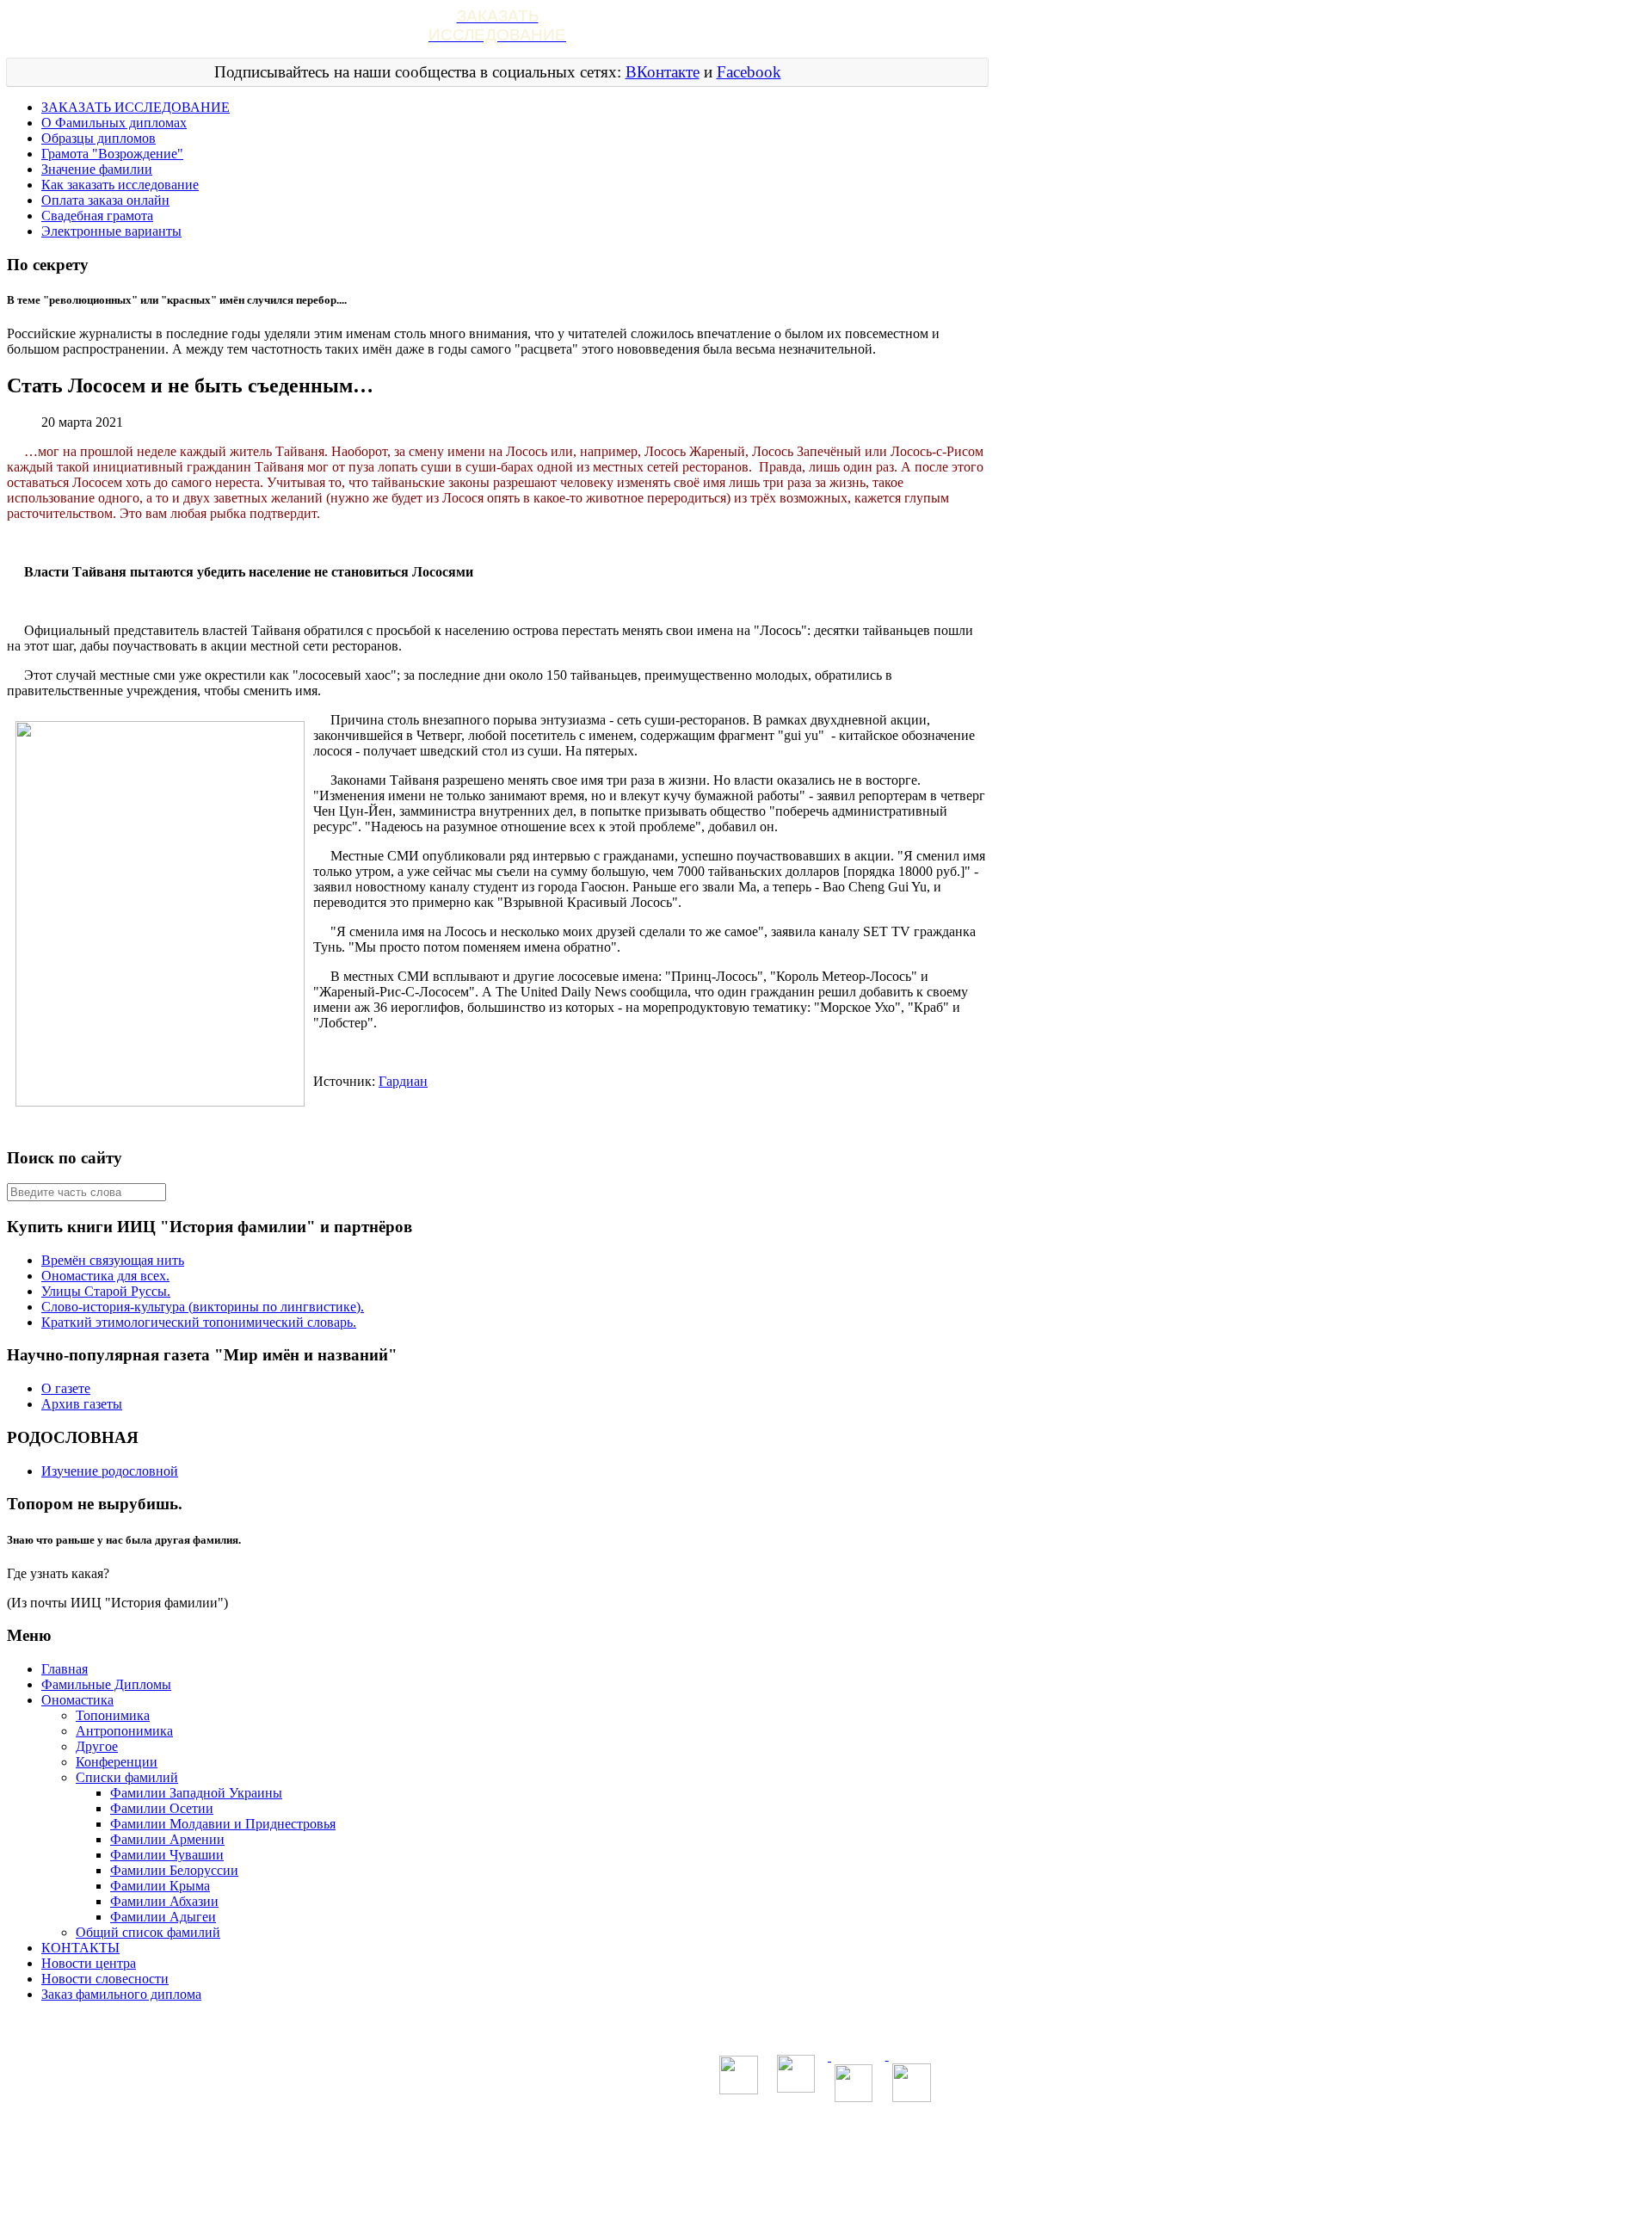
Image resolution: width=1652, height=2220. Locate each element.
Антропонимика (124, 1731)
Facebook (749, 72)
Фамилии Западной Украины (196, 1793)
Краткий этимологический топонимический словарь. (199, 1322)
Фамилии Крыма (160, 1886)
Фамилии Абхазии (164, 1901)
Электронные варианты (111, 231)
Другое (97, 1746)
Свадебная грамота (97, 216)
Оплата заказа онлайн (105, 200)
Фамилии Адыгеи (163, 1917)
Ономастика (77, 1700)
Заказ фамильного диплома (121, 1994)
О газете (66, 1388)
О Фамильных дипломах (114, 123)
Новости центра (89, 1963)
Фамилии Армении (167, 1839)
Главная (65, 1669)
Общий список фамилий (148, 1932)
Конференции (117, 1762)
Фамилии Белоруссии (174, 1870)
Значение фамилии (97, 169)
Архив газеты (82, 1404)
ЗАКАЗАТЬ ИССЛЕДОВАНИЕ (136, 107)
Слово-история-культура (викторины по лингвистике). (203, 1307)
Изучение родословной (110, 1471)
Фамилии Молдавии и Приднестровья (223, 1824)
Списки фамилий (127, 1777)
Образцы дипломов (99, 138)
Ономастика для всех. (105, 1276)
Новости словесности (105, 1979)
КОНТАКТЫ (80, 1948)
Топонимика (113, 1715)
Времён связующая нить (113, 1260)
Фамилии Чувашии (167, 1855)
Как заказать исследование (120, 185)
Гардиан (403, 1081)
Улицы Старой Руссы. (106, 1291)
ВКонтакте (663, 72)
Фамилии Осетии (162, 1808)
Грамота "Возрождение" (112, 154)
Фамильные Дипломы (106, 1684)
